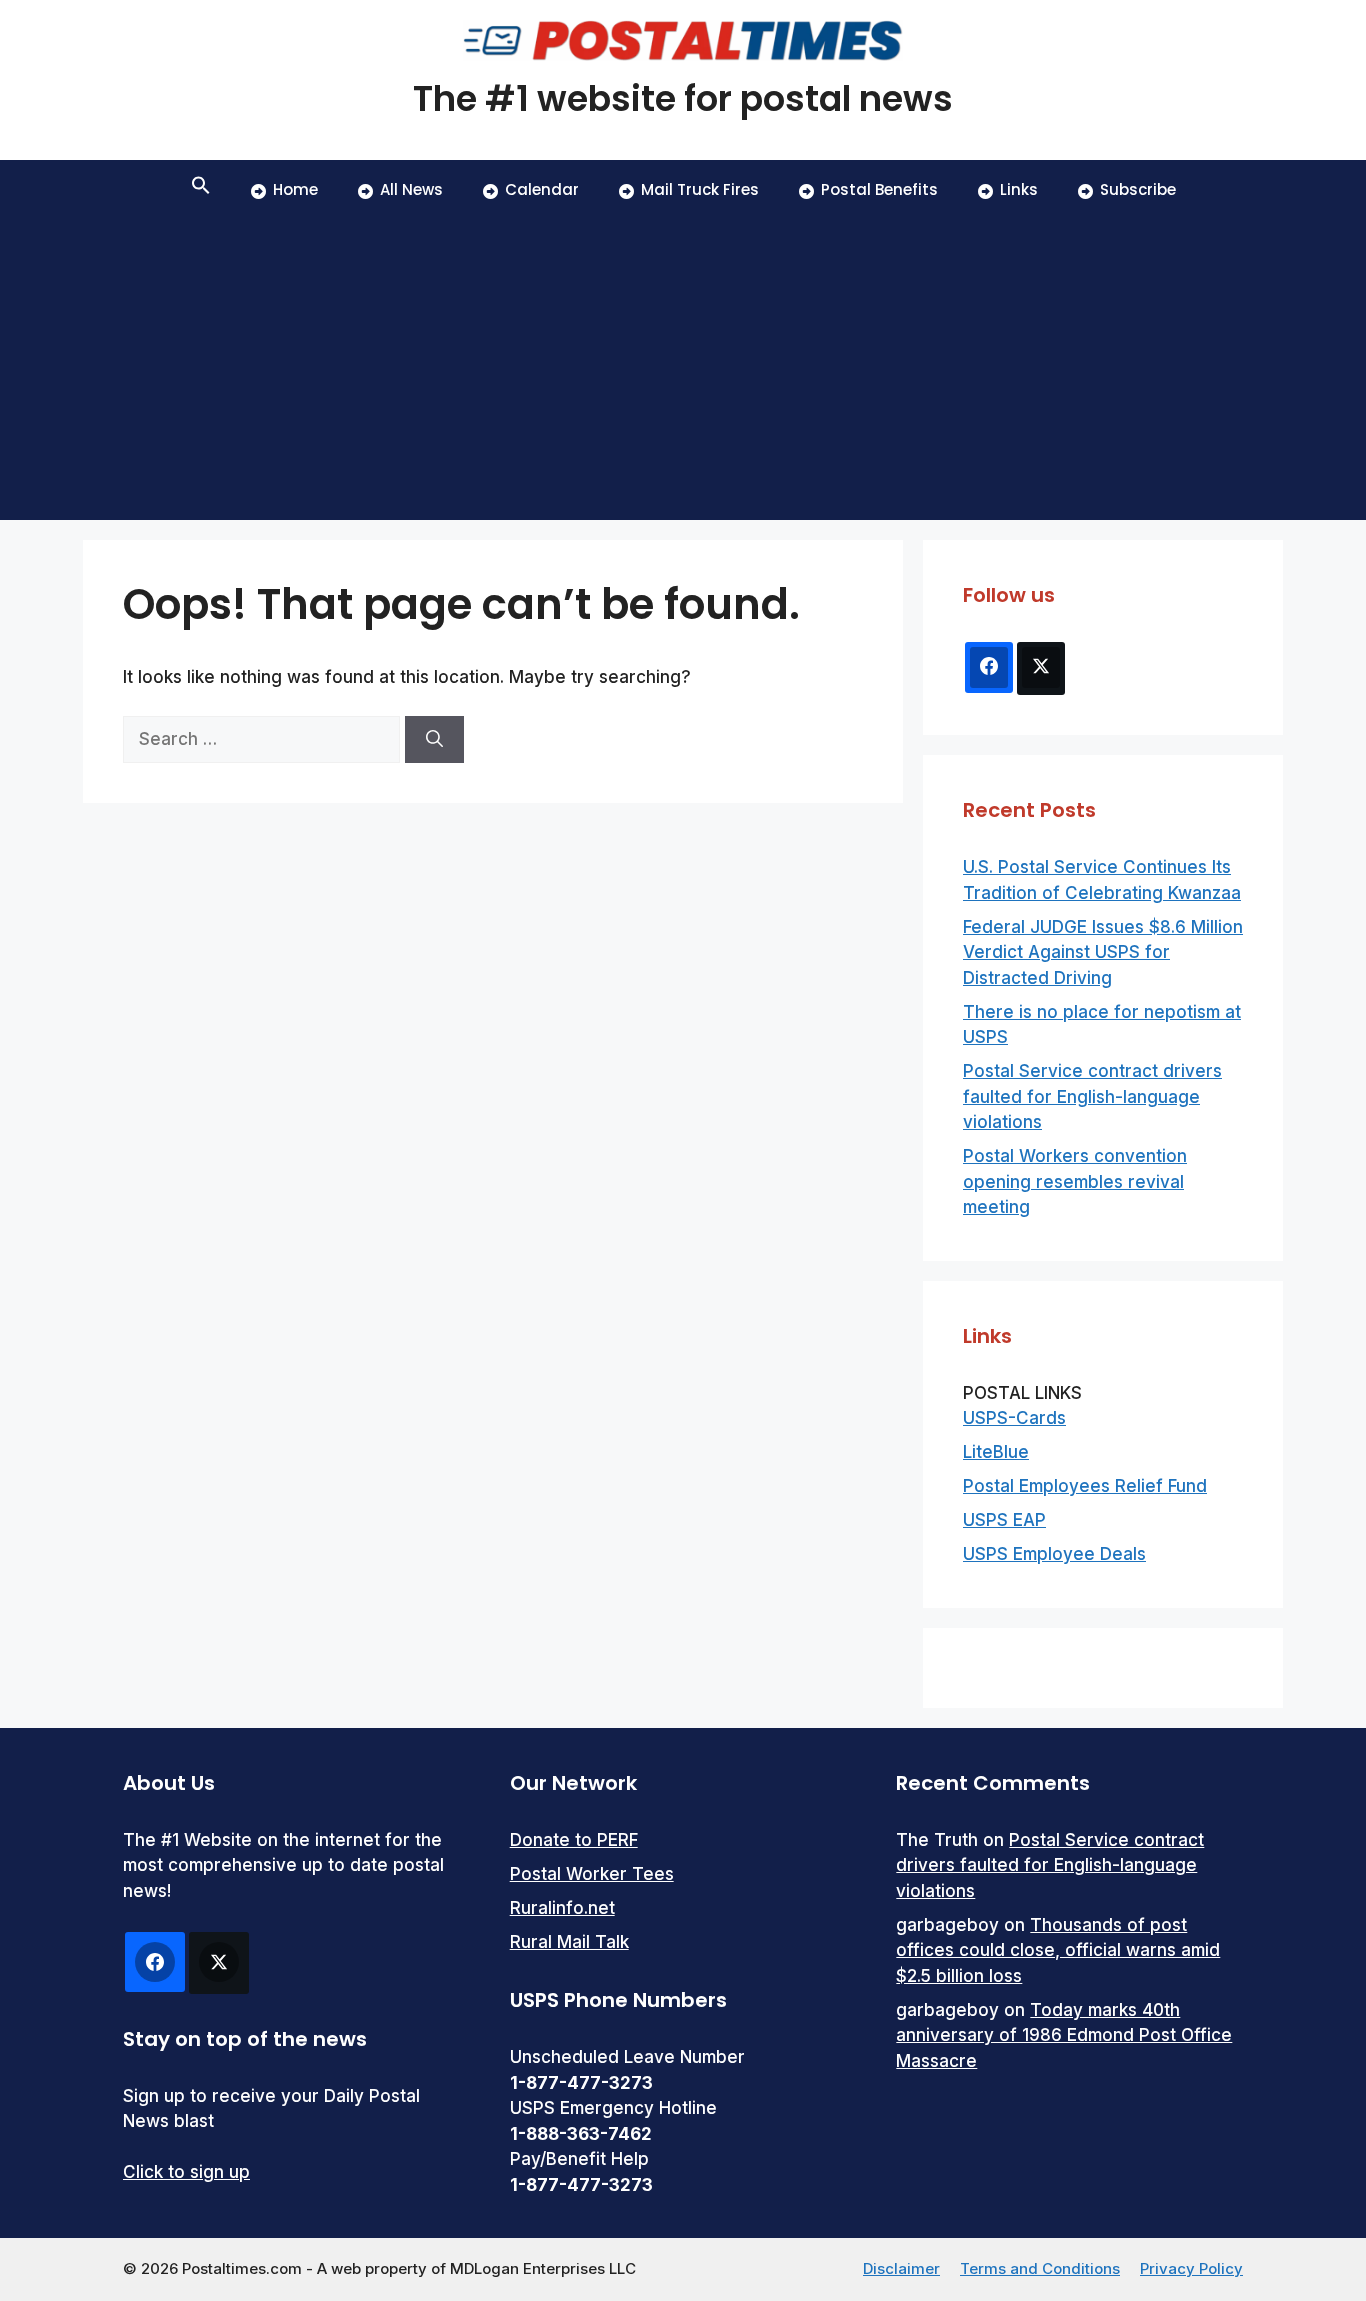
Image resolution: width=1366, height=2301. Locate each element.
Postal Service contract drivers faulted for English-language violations (1092, 1096)
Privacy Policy (1191, 2268)
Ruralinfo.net (562, 1908)
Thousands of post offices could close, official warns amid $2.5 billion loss (1058, 1950)
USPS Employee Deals (1054, 1554)
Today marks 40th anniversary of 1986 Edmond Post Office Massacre (1064, 2035)
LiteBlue (996, 1452)
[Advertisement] (683, 370)
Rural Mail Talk (569, 1942)
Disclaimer (901, 2268)
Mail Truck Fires (700, 189)
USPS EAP (1004, 1520)
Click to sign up (186, 2172)
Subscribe (1138, 189)
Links (1019, 189)
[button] (201, 190)
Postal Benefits (879, 189)
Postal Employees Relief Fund (1085, 1486)
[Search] (434, 740)
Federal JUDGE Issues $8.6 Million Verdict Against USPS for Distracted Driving (1103, 952)
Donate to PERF (574, 1840)
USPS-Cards (1014, 1418)
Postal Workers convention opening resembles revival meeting (1075, 1181)
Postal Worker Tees (592, 1874)
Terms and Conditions (1040, 2268)
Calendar (542, 189)
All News (411, 189)
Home (295, 189)
